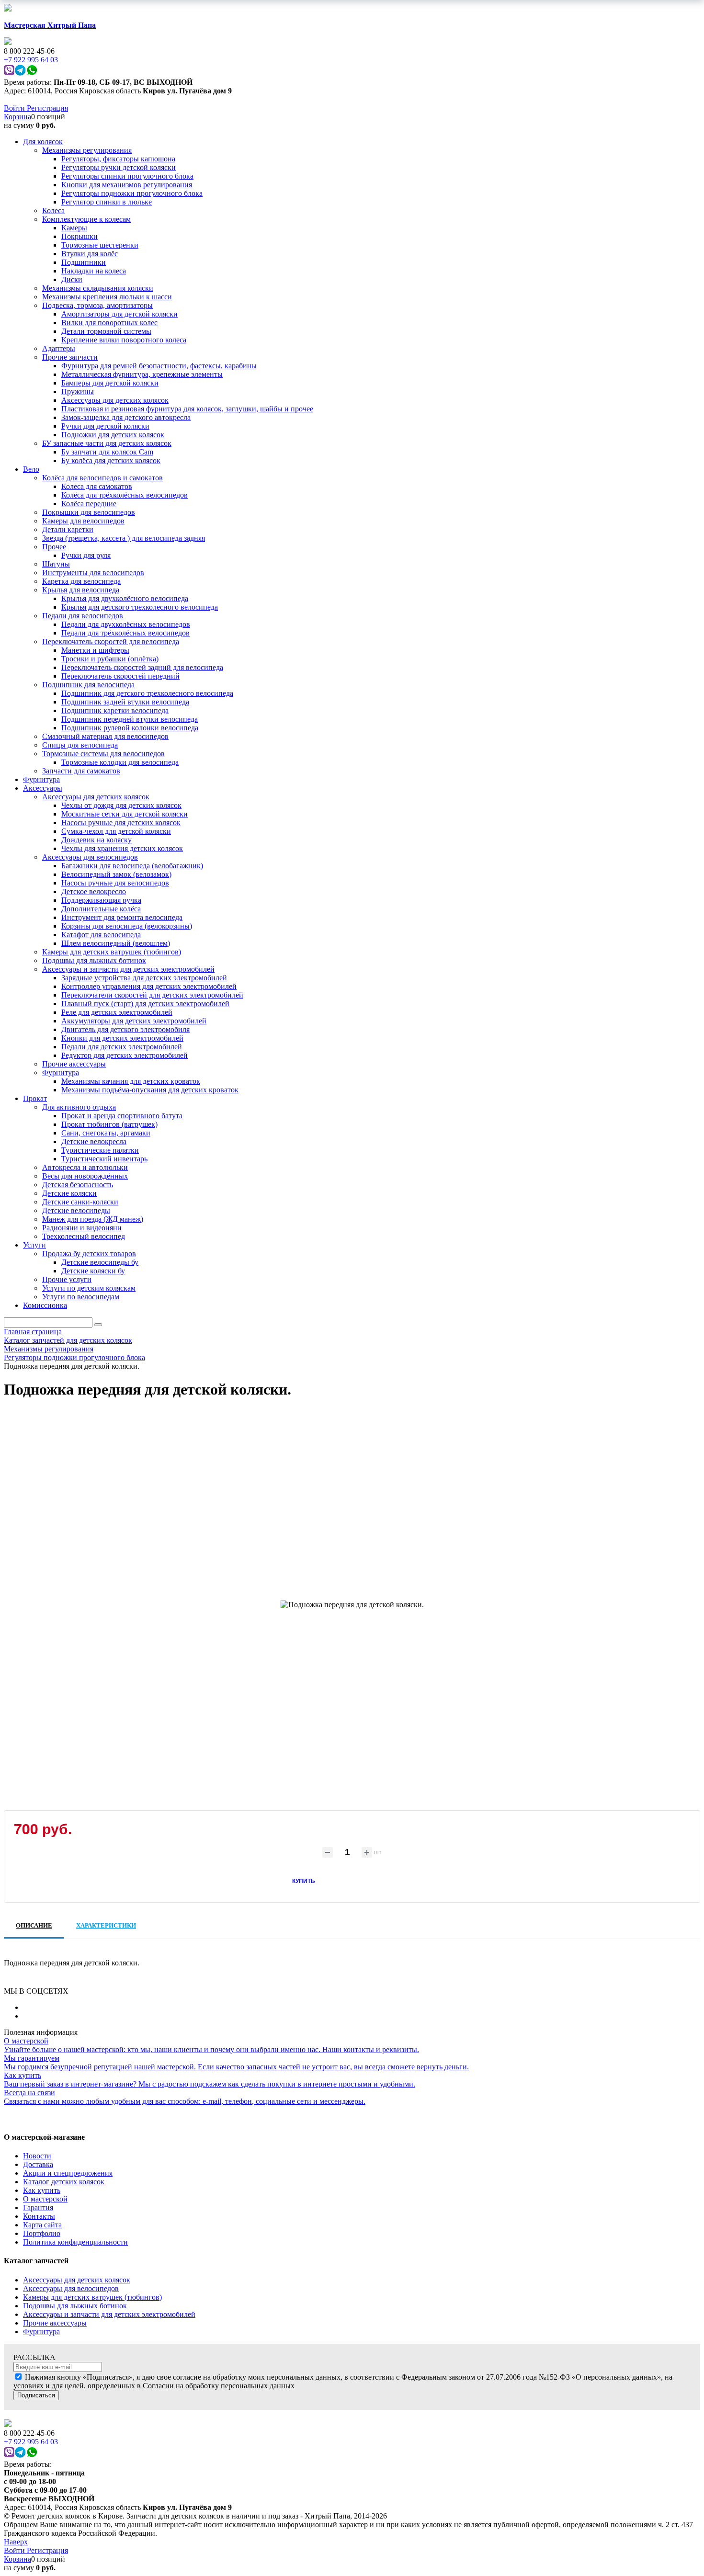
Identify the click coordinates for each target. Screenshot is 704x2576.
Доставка (38, 2164)
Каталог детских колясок (64, 2182)
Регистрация (47, 108)
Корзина (17, 117)
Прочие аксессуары (55, 2323)
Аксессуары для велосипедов (71, 2288)
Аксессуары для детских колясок (77, 2280)
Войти (15, 108)
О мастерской (45, 2199)
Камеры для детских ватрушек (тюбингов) (92, 2297)
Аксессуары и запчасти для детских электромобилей (109, 2314)
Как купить (42, 2190)
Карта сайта (42, 2225)
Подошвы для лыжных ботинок (75, 2306)
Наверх (16, 2542)
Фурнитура (41, 2332)
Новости (37, 2156)
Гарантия (38, 2207)
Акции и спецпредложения (68, 2173)
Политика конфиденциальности (75, 2242)
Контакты (39, 2216)
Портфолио (42, 2233)
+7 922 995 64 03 (31, 2442)
